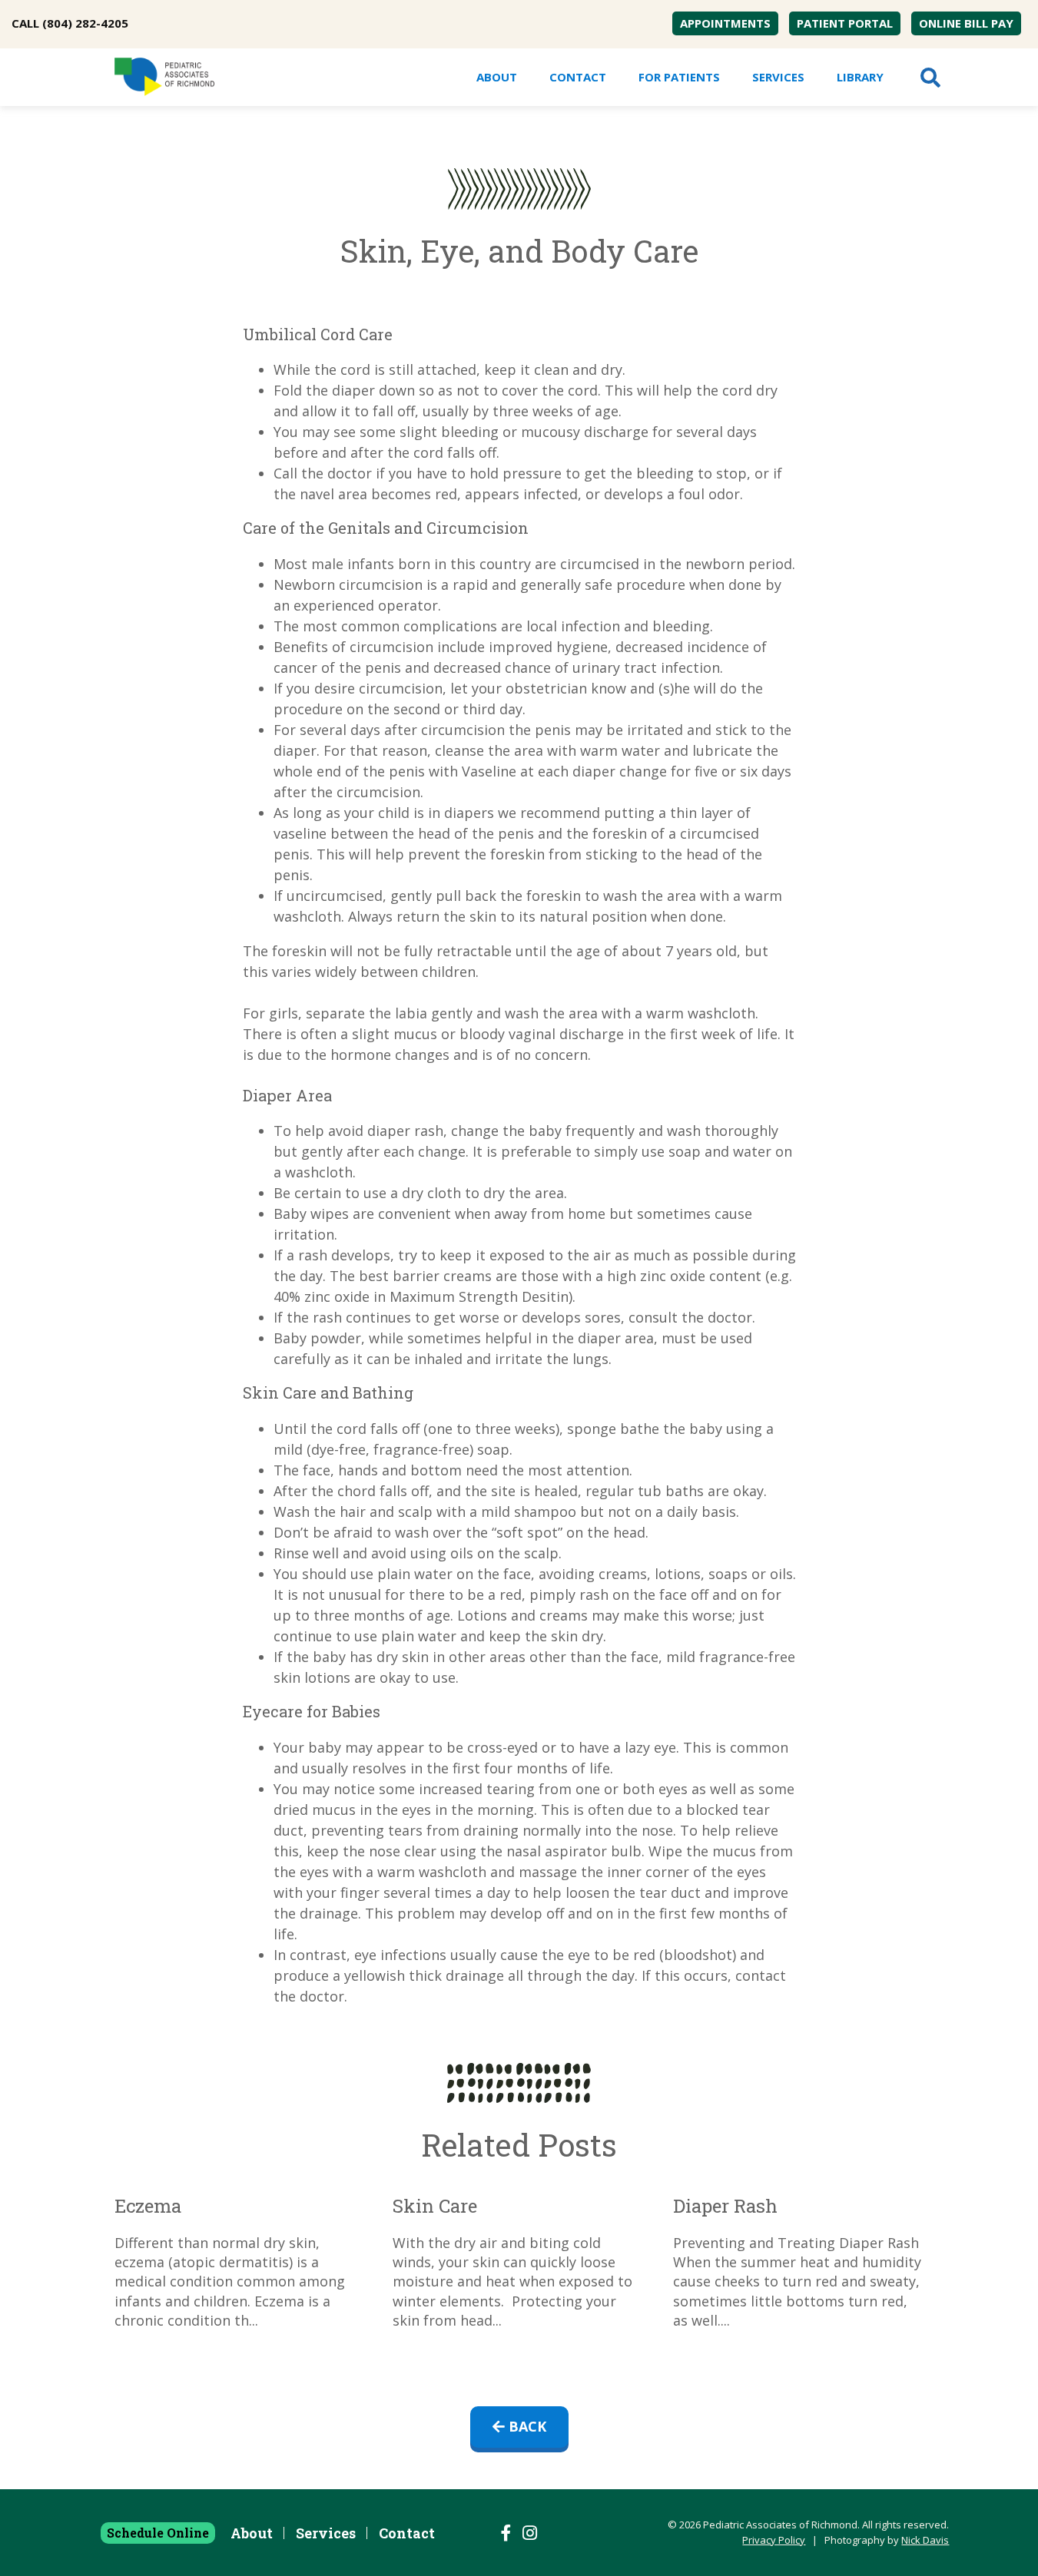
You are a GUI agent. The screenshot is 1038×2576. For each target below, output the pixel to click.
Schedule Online (158, 2533)
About (497, 77)
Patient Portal (845, 23)
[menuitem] (725, 23)
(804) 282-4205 (85, 23)
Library (860, 77)
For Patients (679, 77)
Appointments (725, 23)
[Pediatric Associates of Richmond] (164, 77)
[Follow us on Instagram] (530, 2533)
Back (526, 2426)
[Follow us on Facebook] (506, 2533)
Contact (578, 77)
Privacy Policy (774, 2540)
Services (778, 77)
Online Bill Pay (966, 23)
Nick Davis (925, 2540)
